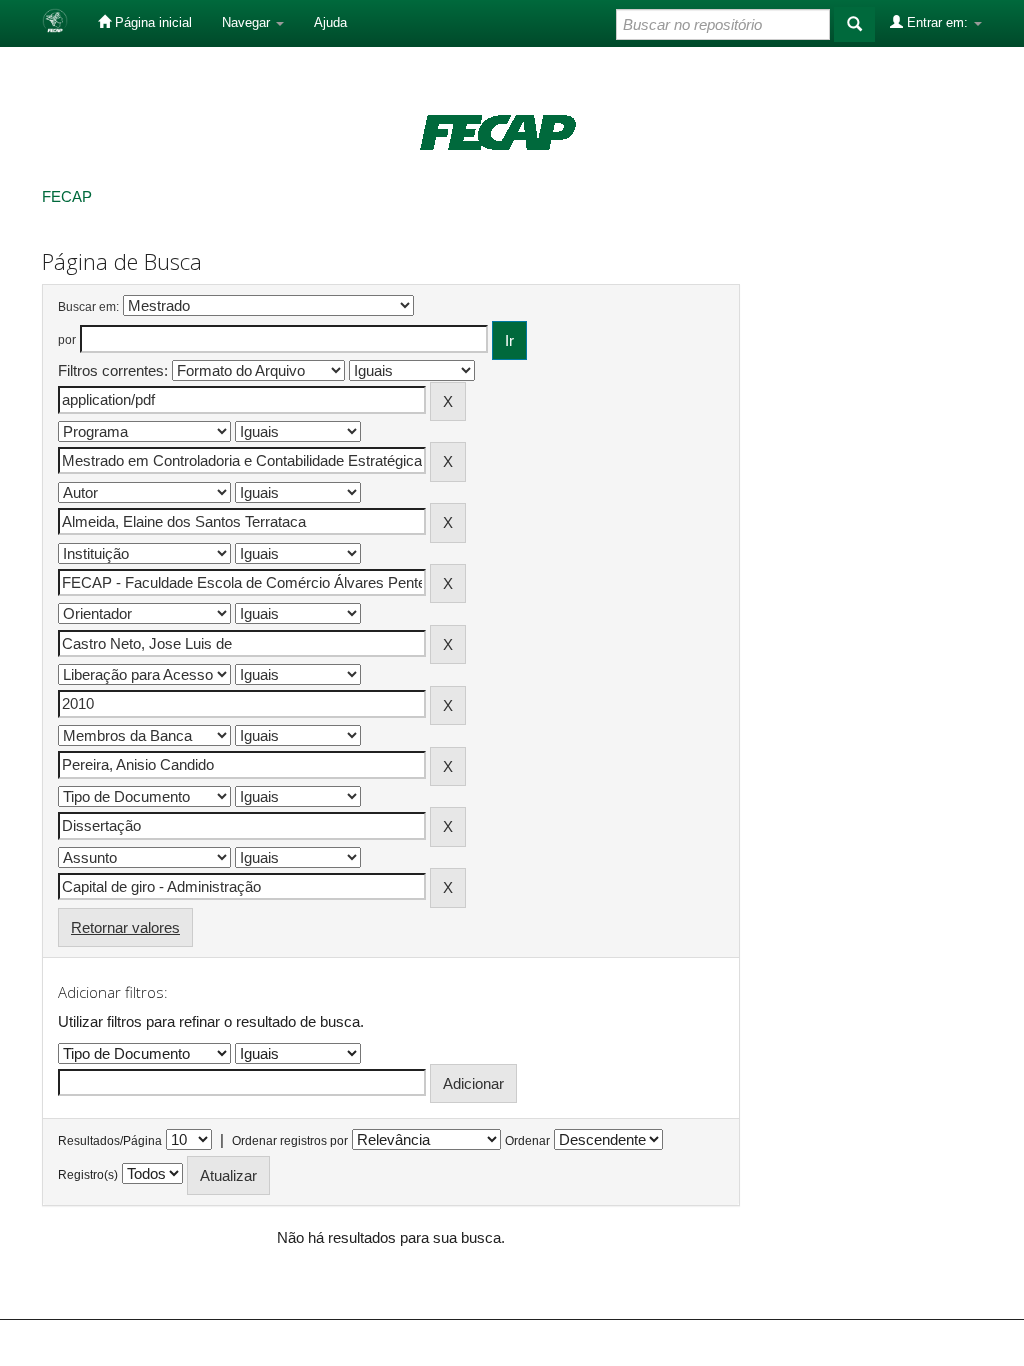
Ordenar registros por (290, 1141)
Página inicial (151, 22)
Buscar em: (88, 307)
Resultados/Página (110, 1141)
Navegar (248, 22)
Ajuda (330, 22)
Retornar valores (125, 927)
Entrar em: (937, 22)
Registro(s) (88, 1175)
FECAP (67, 196)
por (67, 340)
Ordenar (527, 1141)
